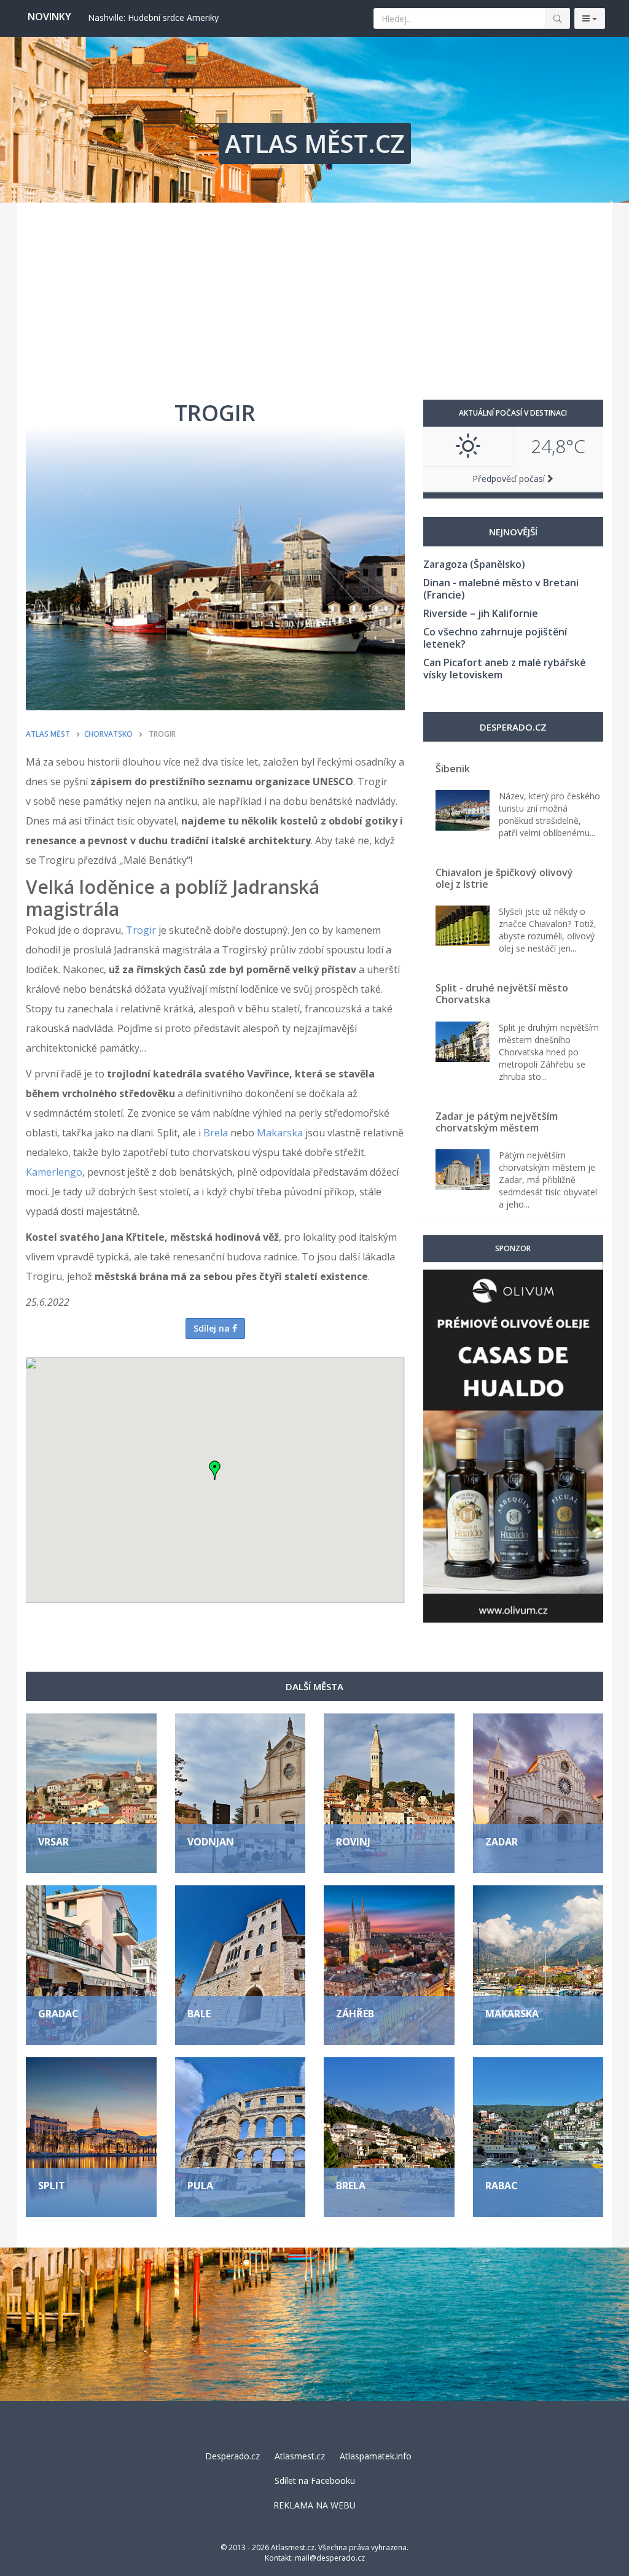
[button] (215, 1470)
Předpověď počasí (510, 479)
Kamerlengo (54, 1172)
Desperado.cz (232, 2456)
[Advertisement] (314, 295)
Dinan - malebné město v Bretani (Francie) (501, 589)
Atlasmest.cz (300, 2456)
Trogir (141, 930)
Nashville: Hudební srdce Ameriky (153, 17)
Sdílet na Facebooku (315, 2481)
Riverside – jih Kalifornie (481, 613)
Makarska (280, 1133)
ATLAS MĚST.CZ (315, 143)
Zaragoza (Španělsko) (474, 564)
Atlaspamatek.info (376, 2456)
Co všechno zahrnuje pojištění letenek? (495, 638)
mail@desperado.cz (330, 2558)
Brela (216, 1133)
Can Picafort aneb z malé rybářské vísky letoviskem (505, 669)
